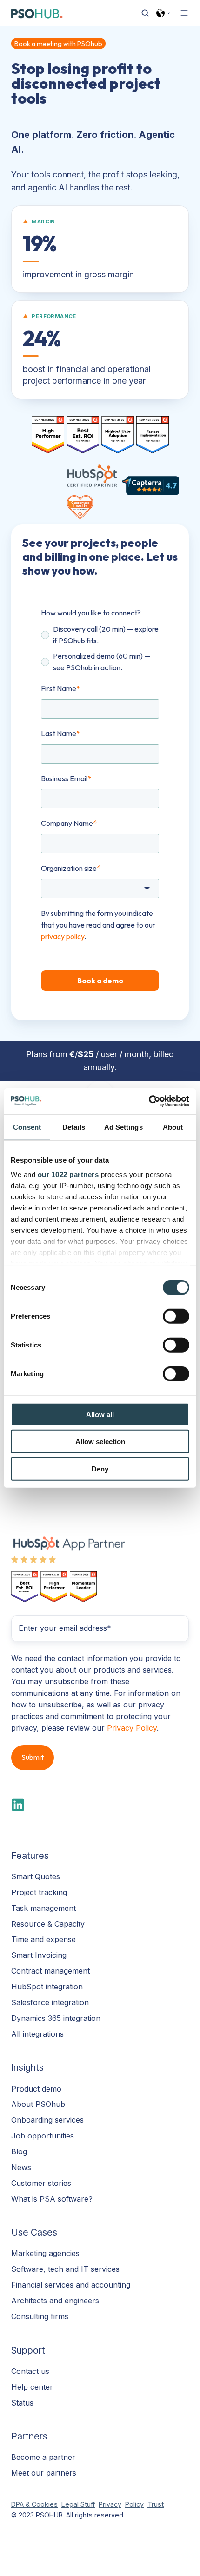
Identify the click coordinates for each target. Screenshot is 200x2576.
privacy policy (63, 936)
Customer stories (41, 2183)
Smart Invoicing (39, 1955)
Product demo (36, 2089)
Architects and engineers (55, 2301)
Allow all (100, 1414)
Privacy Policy (132, 1728)
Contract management (50, 1971)
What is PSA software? (52, 2199)
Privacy (110, 2504)
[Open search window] (145, 13)
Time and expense (43, 1939)
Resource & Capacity (48, 1924)
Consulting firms (40, 2316)
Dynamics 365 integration (56, 2018)
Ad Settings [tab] (123, 1127)
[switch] (176, 1316)
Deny (100, 1468)
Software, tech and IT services (65, 2269)
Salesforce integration (50, 2002)
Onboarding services (47, 2120)
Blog (19, 2151)
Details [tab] (74, 1127)
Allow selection (100, 1442)
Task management (43, 1908)
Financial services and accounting (71, 2285)
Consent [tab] (27, 1127)
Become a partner (43, 2457)
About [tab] (173, 1127)
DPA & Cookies (34, 2504)
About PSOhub (38, 2104)
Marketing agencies (45, 2253)
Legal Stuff (78, 2504)
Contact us (30, 2371)
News (21, 2167)
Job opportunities (43, 2136)
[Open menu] (184, 13)
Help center (32, 2387)
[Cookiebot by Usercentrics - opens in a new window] (149, 1101)
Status (22, 2403)
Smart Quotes (36, 1876)
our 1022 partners (68, 1174)
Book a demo (100, 981)
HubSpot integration (47, 1987)
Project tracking (39, 1892)
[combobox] (100, 889)
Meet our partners (44, 2473)
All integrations (37, 2034)
